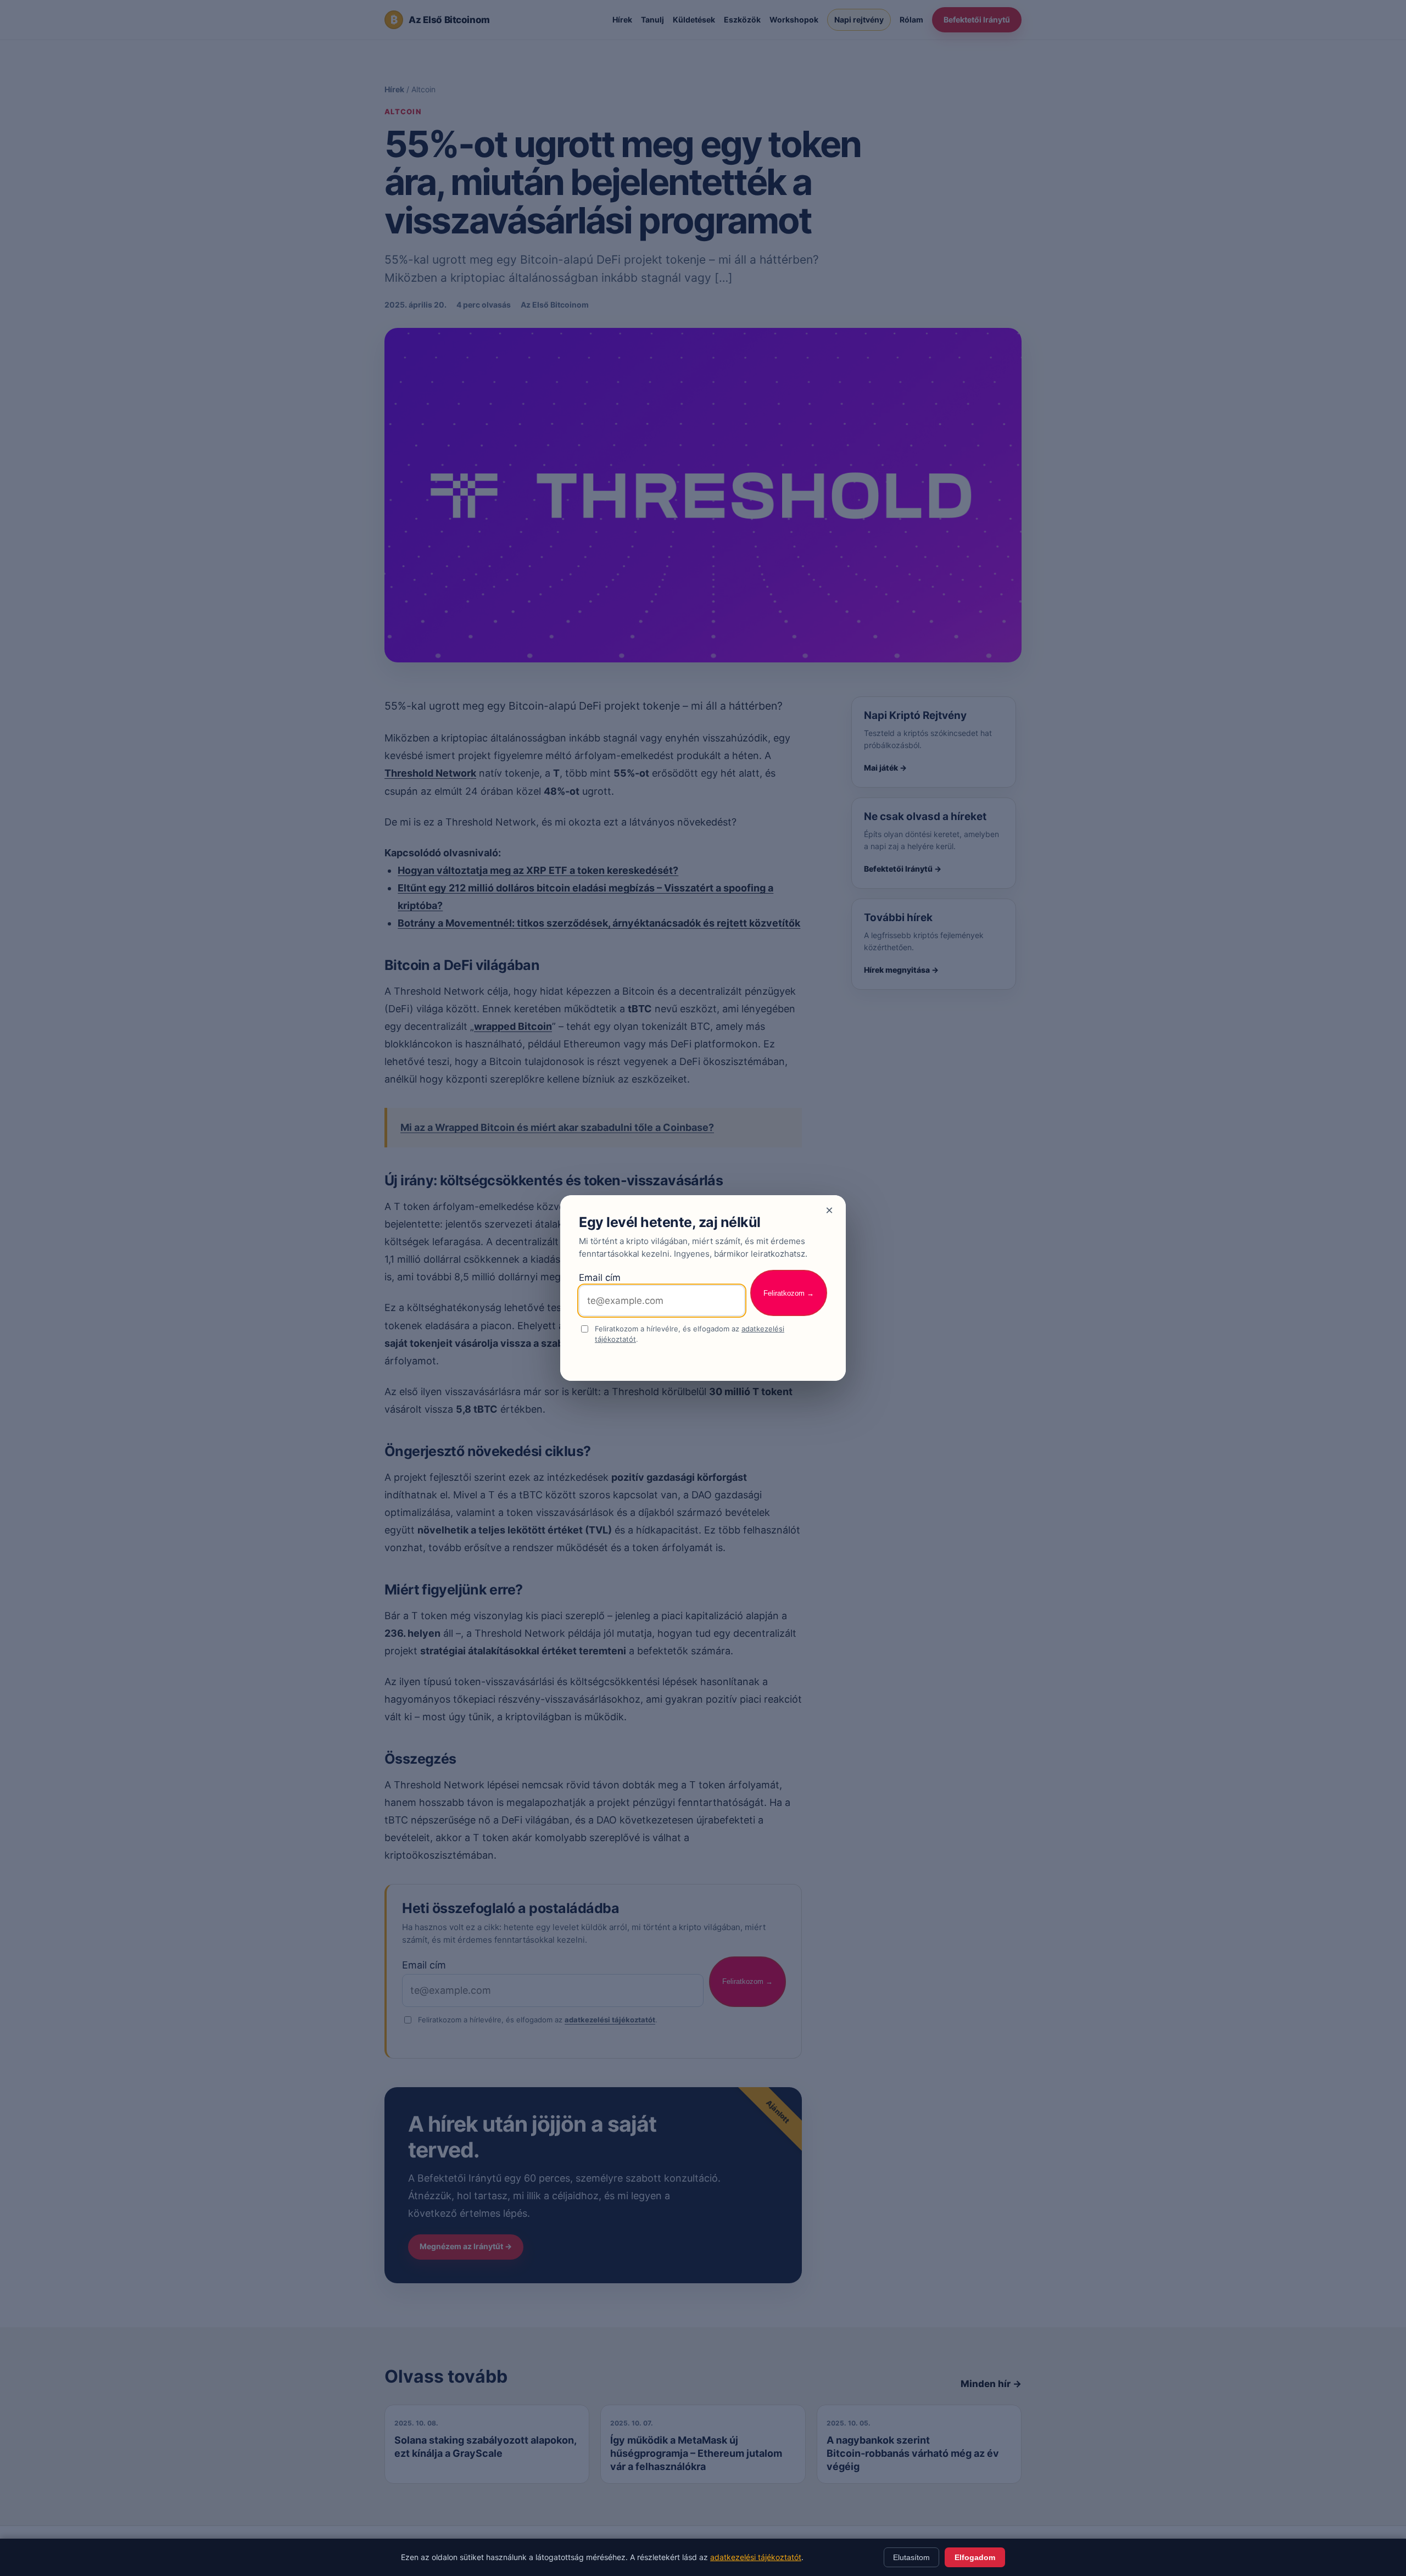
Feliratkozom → (789, 1293)
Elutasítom (911, 2557)
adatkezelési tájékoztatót (756, 2557)
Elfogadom (975, 2557)
